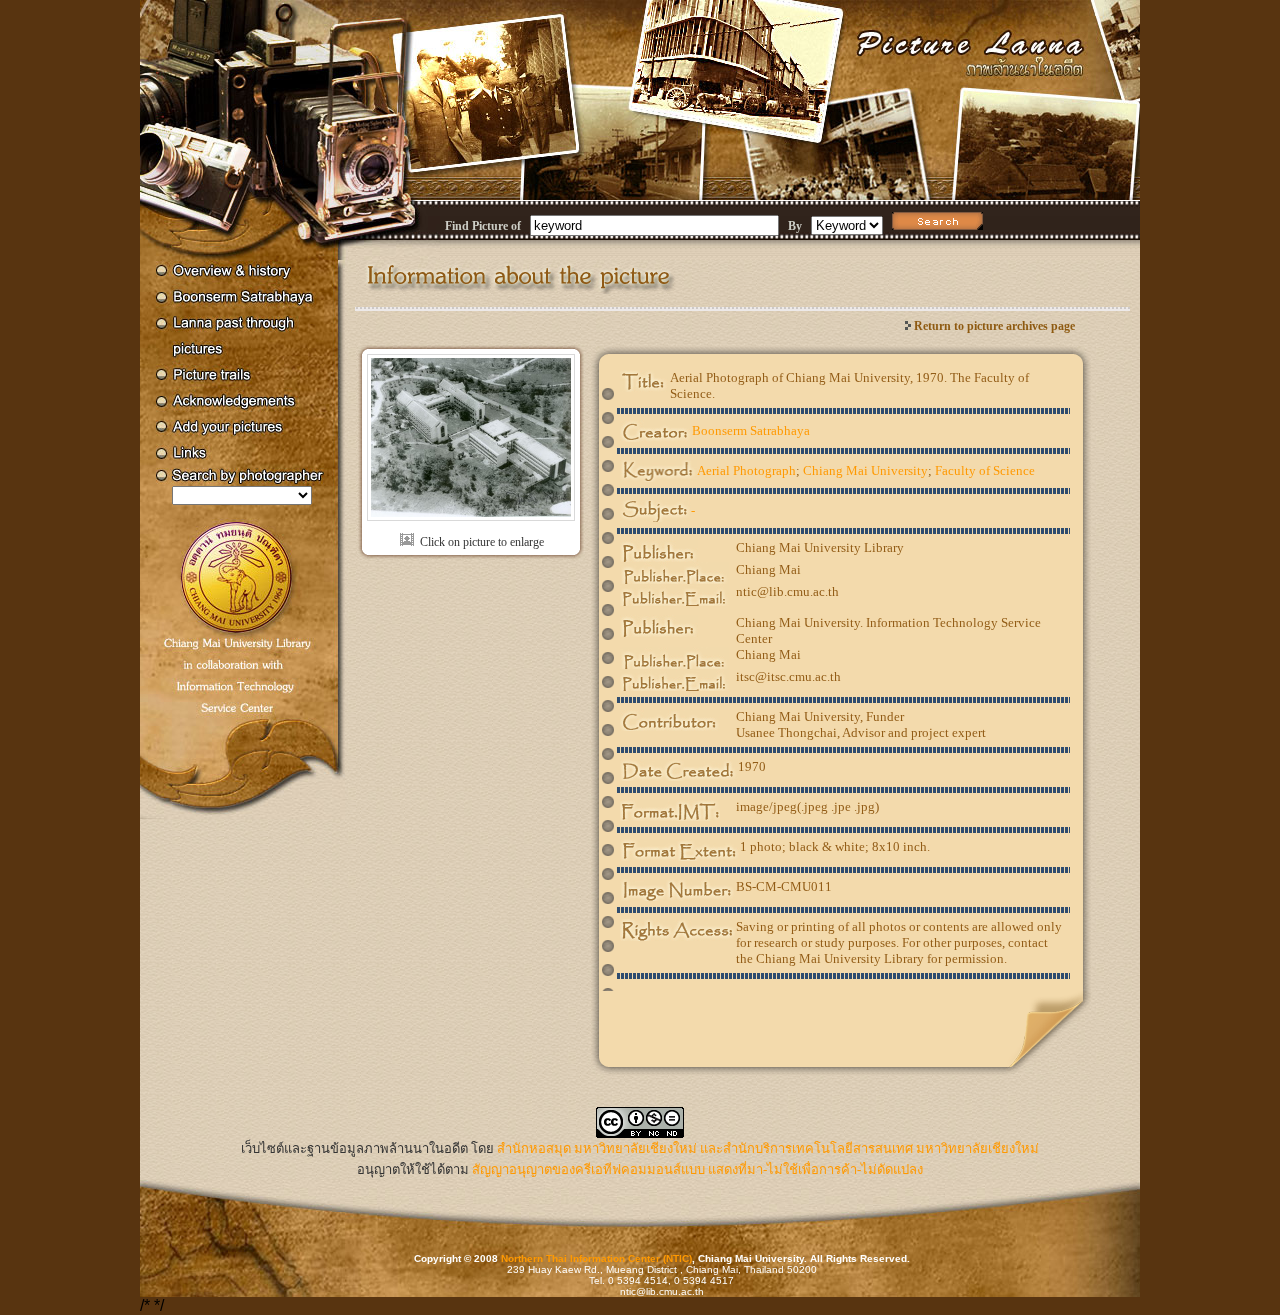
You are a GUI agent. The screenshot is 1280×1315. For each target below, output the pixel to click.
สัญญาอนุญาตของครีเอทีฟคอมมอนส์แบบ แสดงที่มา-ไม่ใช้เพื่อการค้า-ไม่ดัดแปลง (697, 1169)
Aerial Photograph (746, 470)
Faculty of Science (985, 470)
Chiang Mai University (865, 470)
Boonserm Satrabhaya (751, 430)
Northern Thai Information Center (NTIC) (596, 1258)
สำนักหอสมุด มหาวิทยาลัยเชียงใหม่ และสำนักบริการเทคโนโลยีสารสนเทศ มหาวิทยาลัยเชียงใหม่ (768, 1148)
